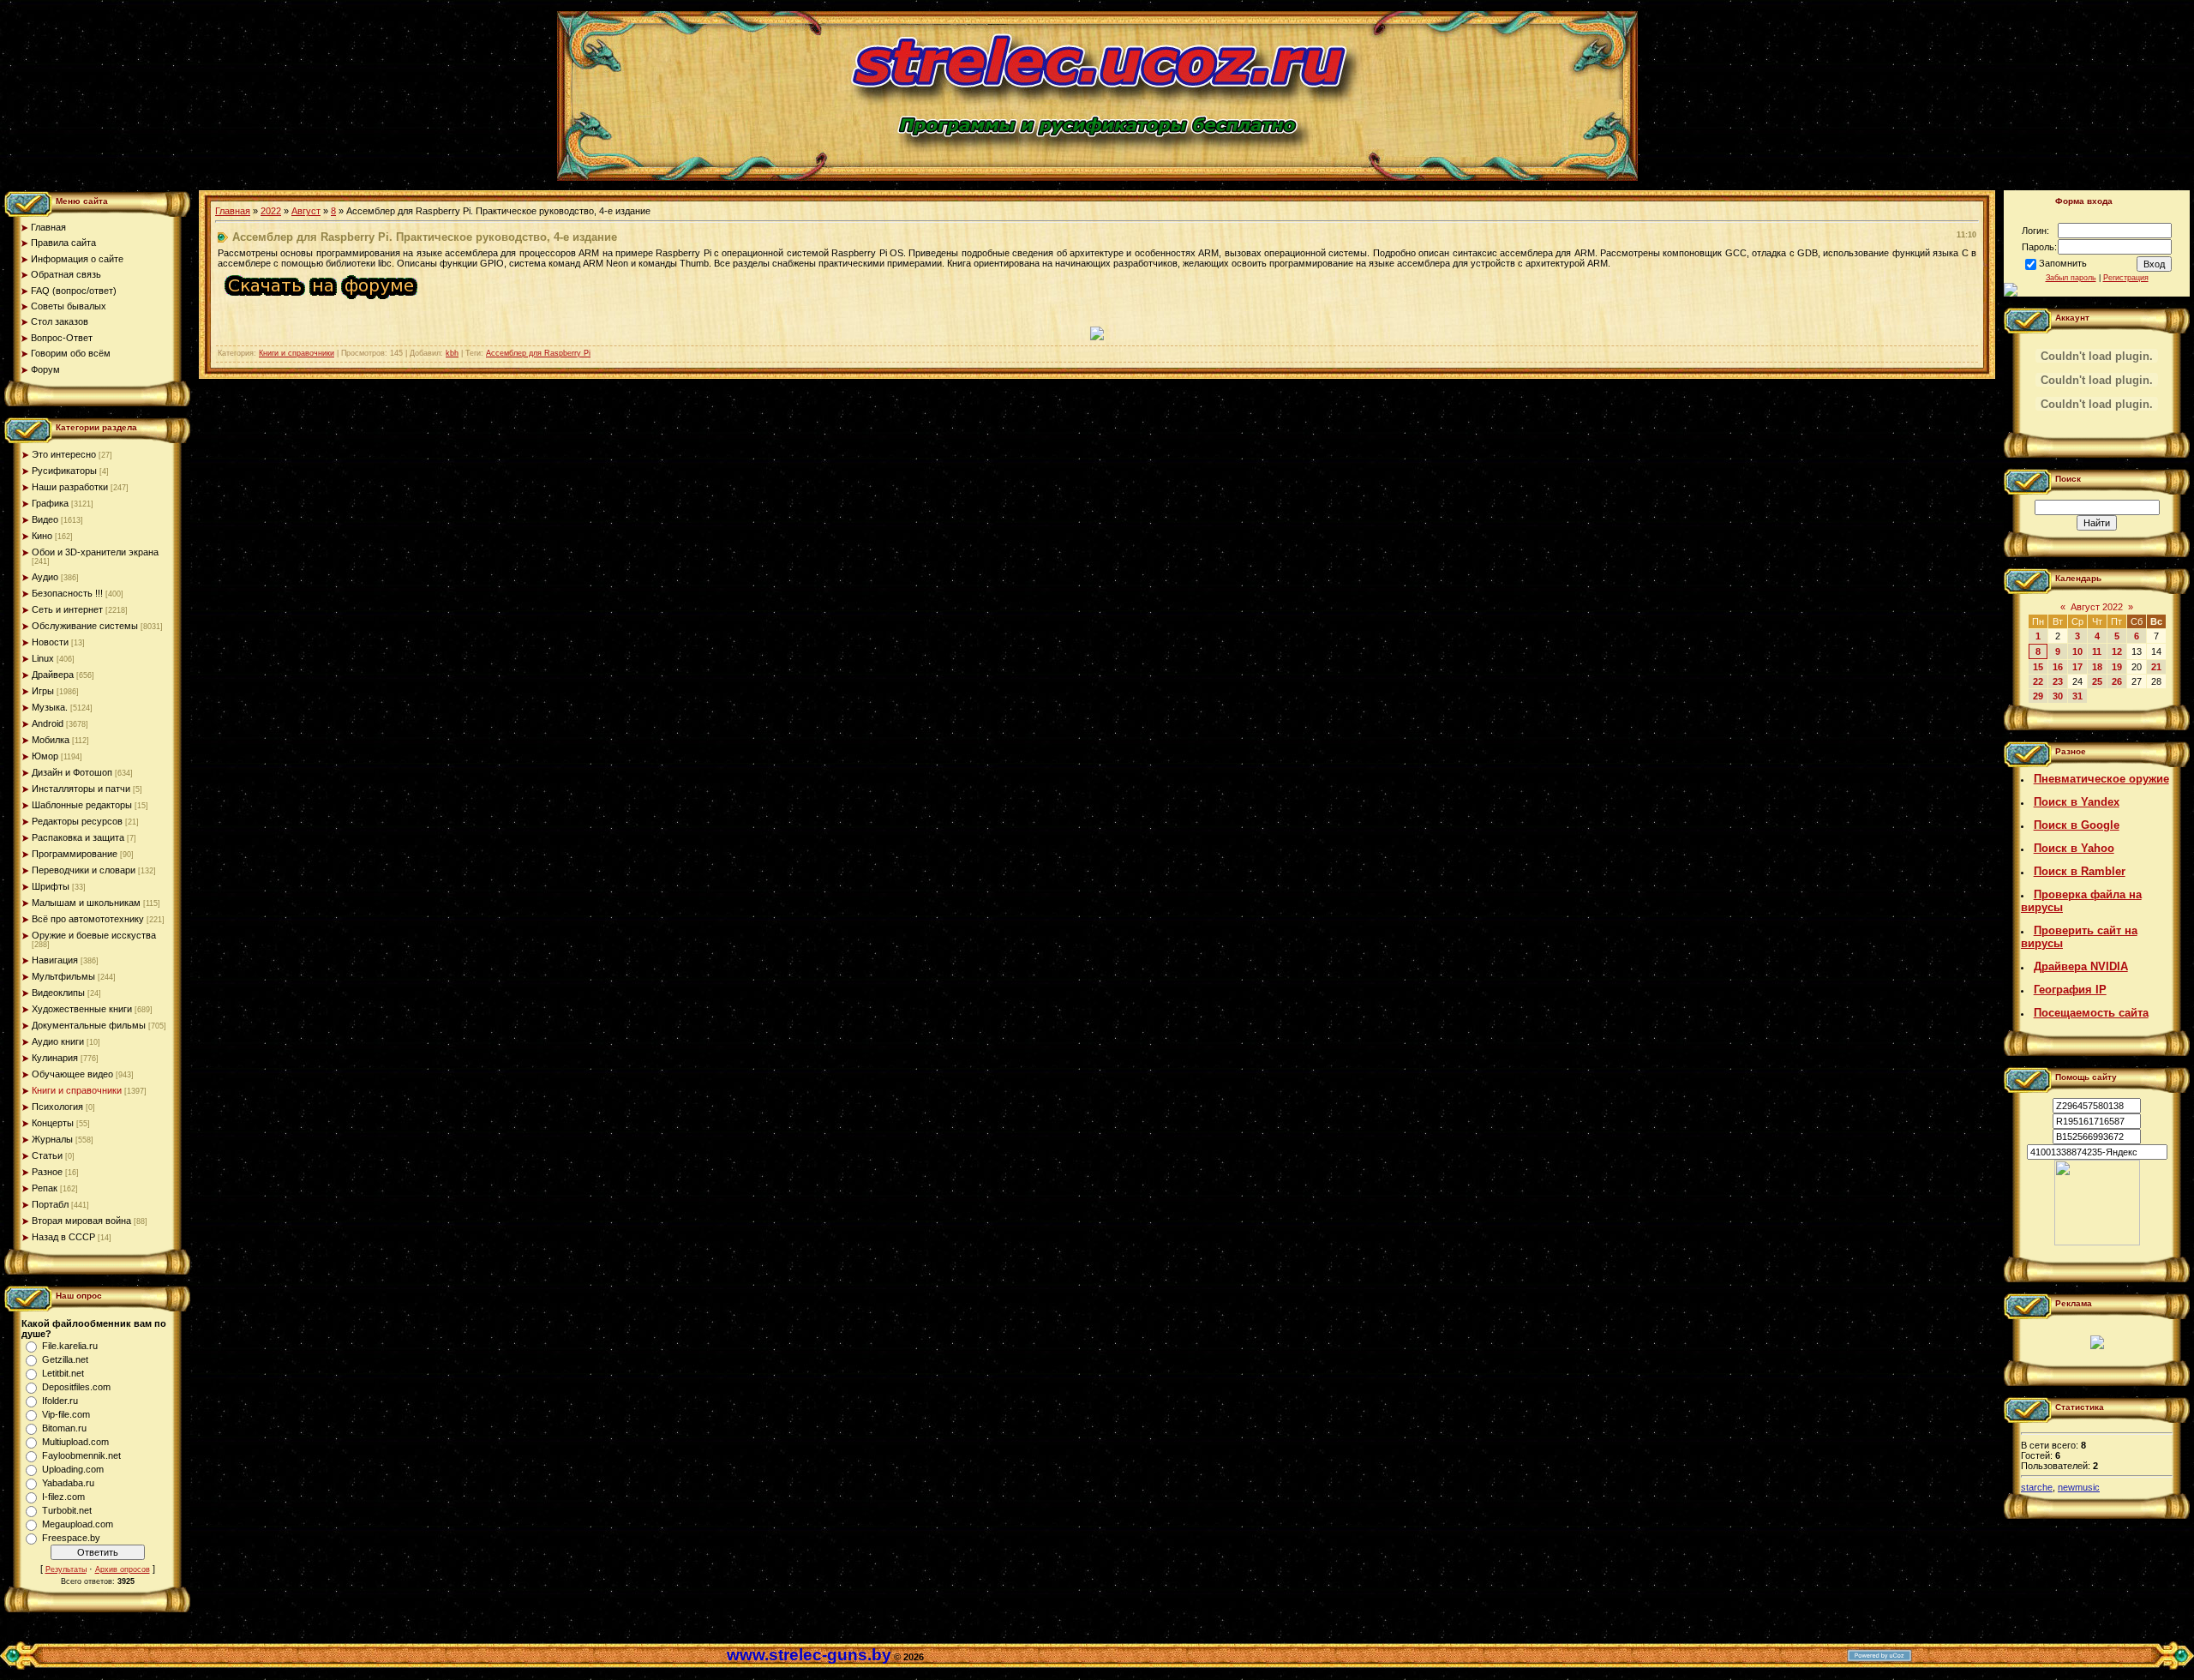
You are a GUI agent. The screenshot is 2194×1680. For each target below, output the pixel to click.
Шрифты (51, 886)
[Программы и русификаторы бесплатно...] (2097, 1242)
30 (2058, 696)
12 (2117, 651)
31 (2077, 696)
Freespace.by (71, 1538)
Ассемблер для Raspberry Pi (538, 353)
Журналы (52, 1139)
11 (2097, 651)
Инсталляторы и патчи (81, 789)
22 (2038, 681)
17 (2077, 667)
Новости (50, 642)
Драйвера (53, 675)
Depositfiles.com (76, 1387)
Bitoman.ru (64, 1428)
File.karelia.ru (70, 1346)
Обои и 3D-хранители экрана (95, 552)
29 (2038, 696)
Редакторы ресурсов (77, 821)
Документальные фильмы (89, 1025)
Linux (43, 658)
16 (2058, 667)
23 (2058, 681)
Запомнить (2063, 263)
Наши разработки (70, 487)
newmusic (2079, 1487)
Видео (45, 519)
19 (2117, 667)
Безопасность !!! (67, 593)
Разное (47, 1172)
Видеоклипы (58, 993)
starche (2037, 1487)
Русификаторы (64, 471)
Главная (233, 211)
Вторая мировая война (81, 1221)
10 (2077, 651)
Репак (45, 1188)
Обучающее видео (72, 1074)
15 (2038, 667)
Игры (43, 691)
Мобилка (51, 740)
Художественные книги (82, 1009)
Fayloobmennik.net (81, 1455)
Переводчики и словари (84, 870)
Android (48, 723)
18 (2097, 667)
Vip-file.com (66, 1414)
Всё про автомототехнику (88, 919)
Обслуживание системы (85, 626)
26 (2117, 681)
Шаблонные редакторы (82, 805)
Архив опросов (123, 1569)
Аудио (45, 577)
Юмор (45, 756)
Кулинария (55, 1058)
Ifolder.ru (60, 1401)
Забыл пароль (2071, 278)
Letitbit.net (63, 1373)
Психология (57, 1107)
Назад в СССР (63, 1237)
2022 (271, 211)
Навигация (55, 960)
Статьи (47, 1155)
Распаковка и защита (78, 837)
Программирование (75, 854)
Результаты (66, 1569)
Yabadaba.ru (68, 1483)
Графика (50, 503)
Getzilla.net (65, 1359)
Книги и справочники (77, 1090)
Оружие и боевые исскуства (94, 935)
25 (2097, 681)
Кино (42, 536)
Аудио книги (58, 1041)
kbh (452, 353)
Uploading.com (73, 1469)
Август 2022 (2097, 607)
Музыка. (50, 707)
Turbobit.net (67, 1510)
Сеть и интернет (67, 609)
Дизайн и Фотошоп (72, 772)
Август (306, 211)
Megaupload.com (78, 1524)
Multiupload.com (75, 1442)
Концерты (53, 1123)
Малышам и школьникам (86, 903)
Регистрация (2126, 278)
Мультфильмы (63, 976)
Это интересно (64, 454)
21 (2156, 667)
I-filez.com (63, 1497)
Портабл (50, 1204)
